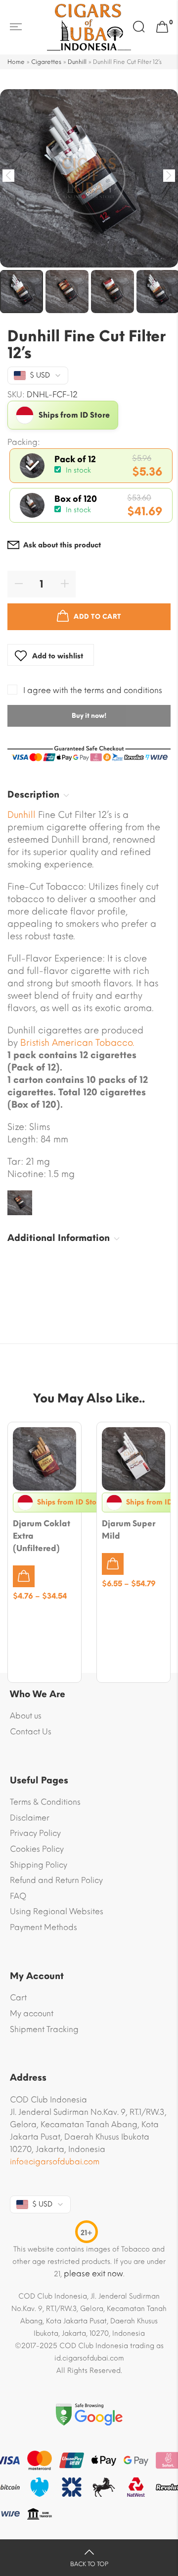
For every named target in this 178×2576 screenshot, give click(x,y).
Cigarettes (46, 62)
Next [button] (169, 176)
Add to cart (97, 617)
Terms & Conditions (45, 1802)
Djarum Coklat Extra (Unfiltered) (42, 1536)
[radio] (91, 466)
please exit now (93, 2274)
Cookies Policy (37, 1849)
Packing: (24, 442)
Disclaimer (30, 1818)
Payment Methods (44, 1927)
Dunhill (77, 62)
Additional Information (59, 1238)
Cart (18, 1998)
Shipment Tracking (44, 2029)
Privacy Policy (35, 1833)
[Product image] (44, 1459)
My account (32, 2013)
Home (16, 62)
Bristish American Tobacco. (77, 1043)
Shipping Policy (39, 1865)
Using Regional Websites (57, 1911)
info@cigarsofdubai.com (55, 2162)
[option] (89, 178)
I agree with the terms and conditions (93, 690)
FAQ (18, 1896)
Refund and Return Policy (56, 1880)
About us (26, 1716)
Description (33, 795)
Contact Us (31, 1732)
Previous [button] (9, 176)
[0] (162, 27)
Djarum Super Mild (129, 1530)
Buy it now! (89, 716)
